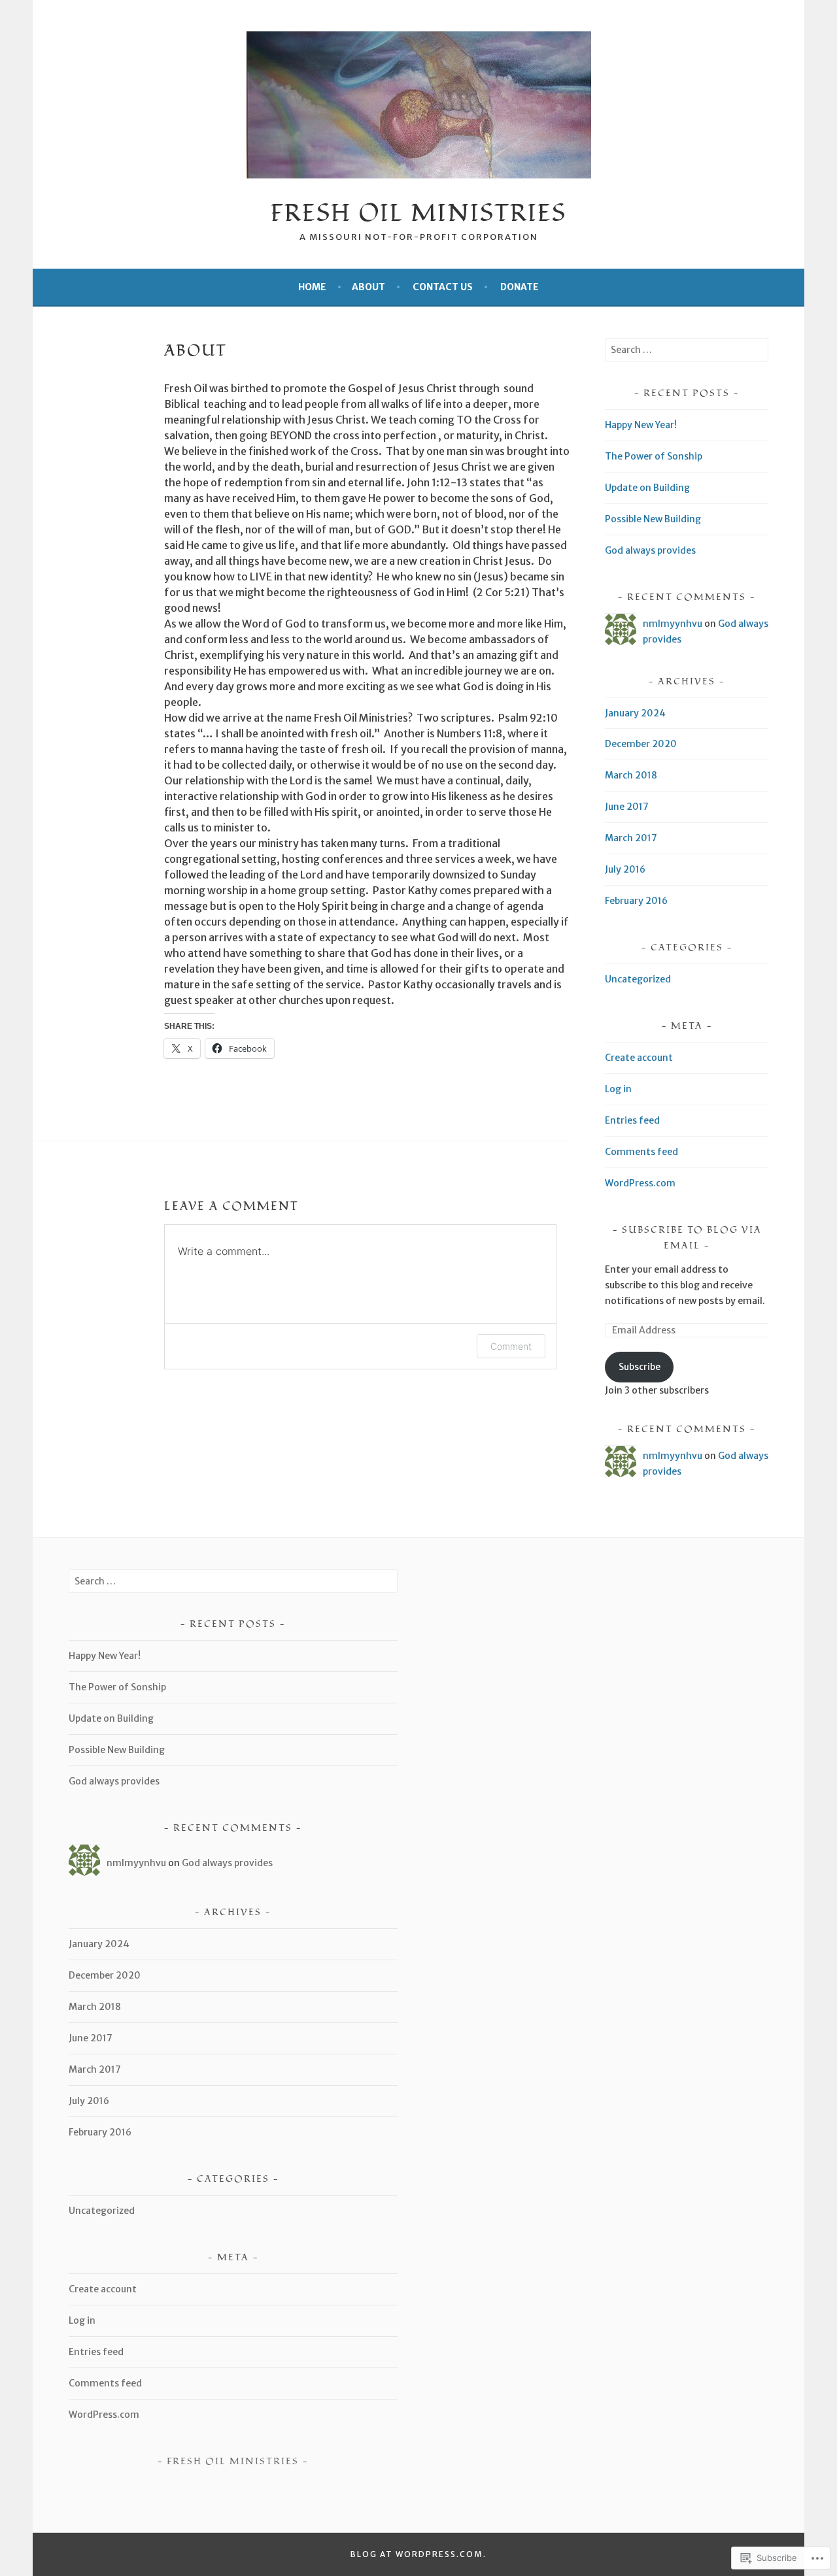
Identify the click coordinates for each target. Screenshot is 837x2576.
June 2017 (627, 807)
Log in (618, 1089)
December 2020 (641, 744)
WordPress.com (640, 1183)
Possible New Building (653, 519)
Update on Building (647, 488)
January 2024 (635, 713)
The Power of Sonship (654, 456)
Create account (639, 1058)
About (368, 287)
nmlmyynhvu (673, 624)
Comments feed (641, 1152)
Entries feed (632, 1120)
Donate (520, 287)
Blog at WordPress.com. (418, 2554)
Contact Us (443, 287)
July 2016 (625, 869)
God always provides (650, 550)
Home (312, 287)
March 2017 (631, 838)
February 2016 (636, 901)
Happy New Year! (641, 425)
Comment (511, 1346)
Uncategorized (638, 979)
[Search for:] (687, 350)
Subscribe (640, 1367)
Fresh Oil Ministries (418, 214)
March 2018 (631, 775)
